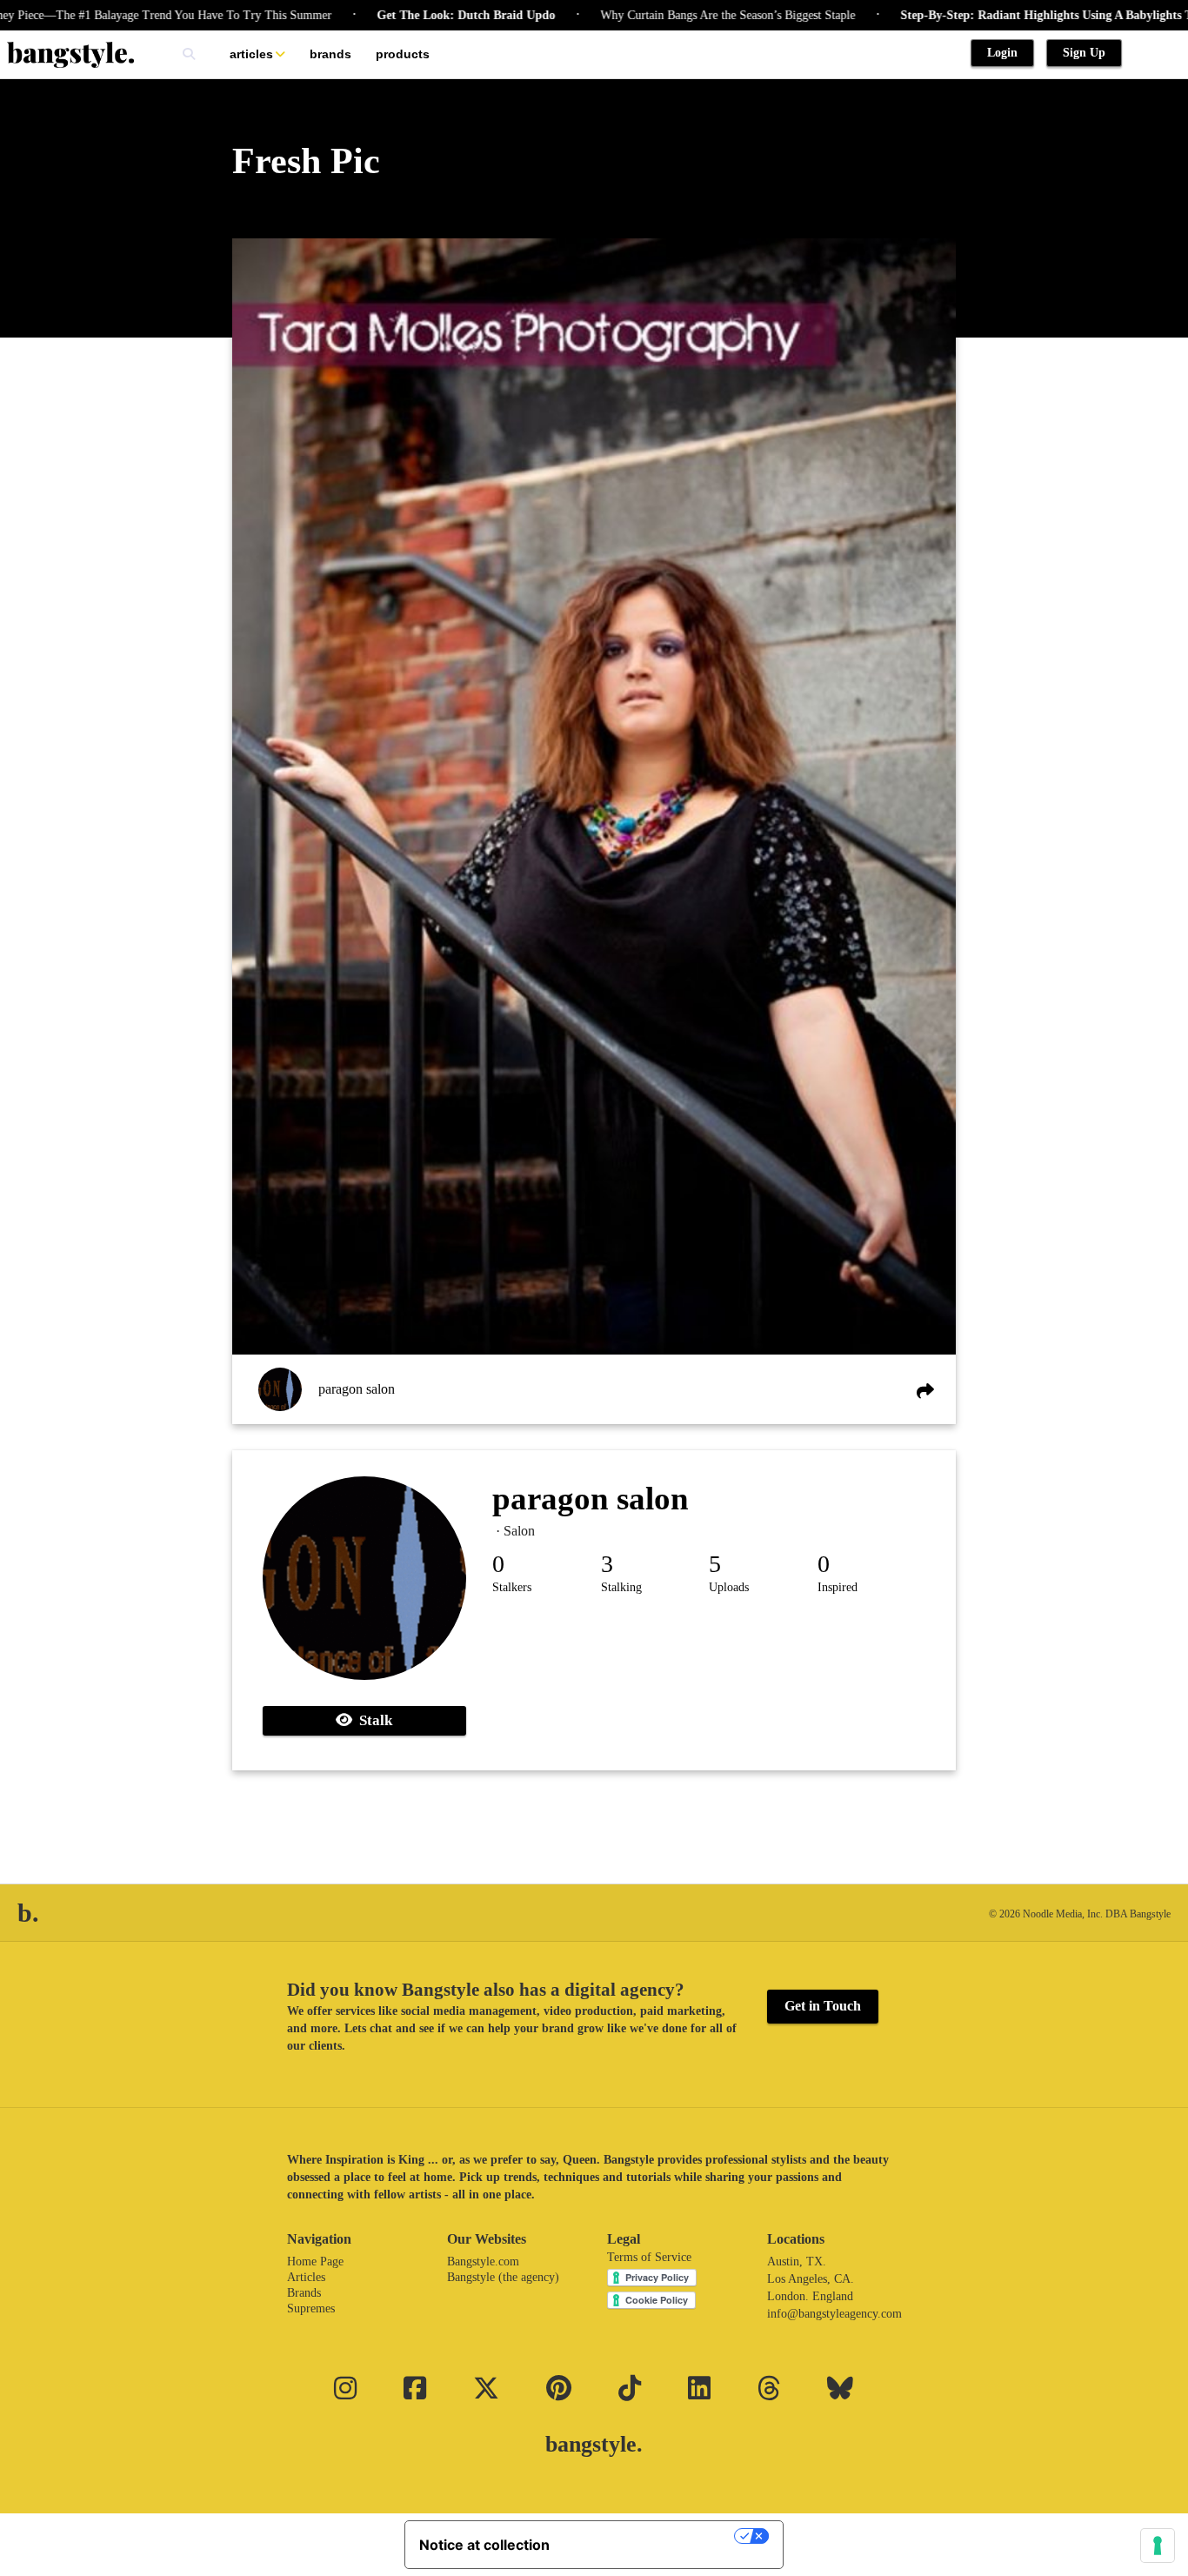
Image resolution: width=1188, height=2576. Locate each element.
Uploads (729, 1587)
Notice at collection (484, 2545)
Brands (330, 54)
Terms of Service (649, 2257)
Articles (251, 54)
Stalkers (512, 1587)
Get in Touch (823, 2006)
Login (1002, 53)
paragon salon (357, 1389)
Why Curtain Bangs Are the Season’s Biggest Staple (656, 15)
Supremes (311, 2308)
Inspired (838, 1587)
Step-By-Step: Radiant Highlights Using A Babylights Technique (998, 15)
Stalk (372, 1720)
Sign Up (1084, 53)
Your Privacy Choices (651, 2536)
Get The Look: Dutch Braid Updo (394, 15)
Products (403, 54)
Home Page (315, 2262)
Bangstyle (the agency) (503, 2277)
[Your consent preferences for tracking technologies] (1158, 2546)
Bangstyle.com (483, 2262)
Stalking (621, 1587)
